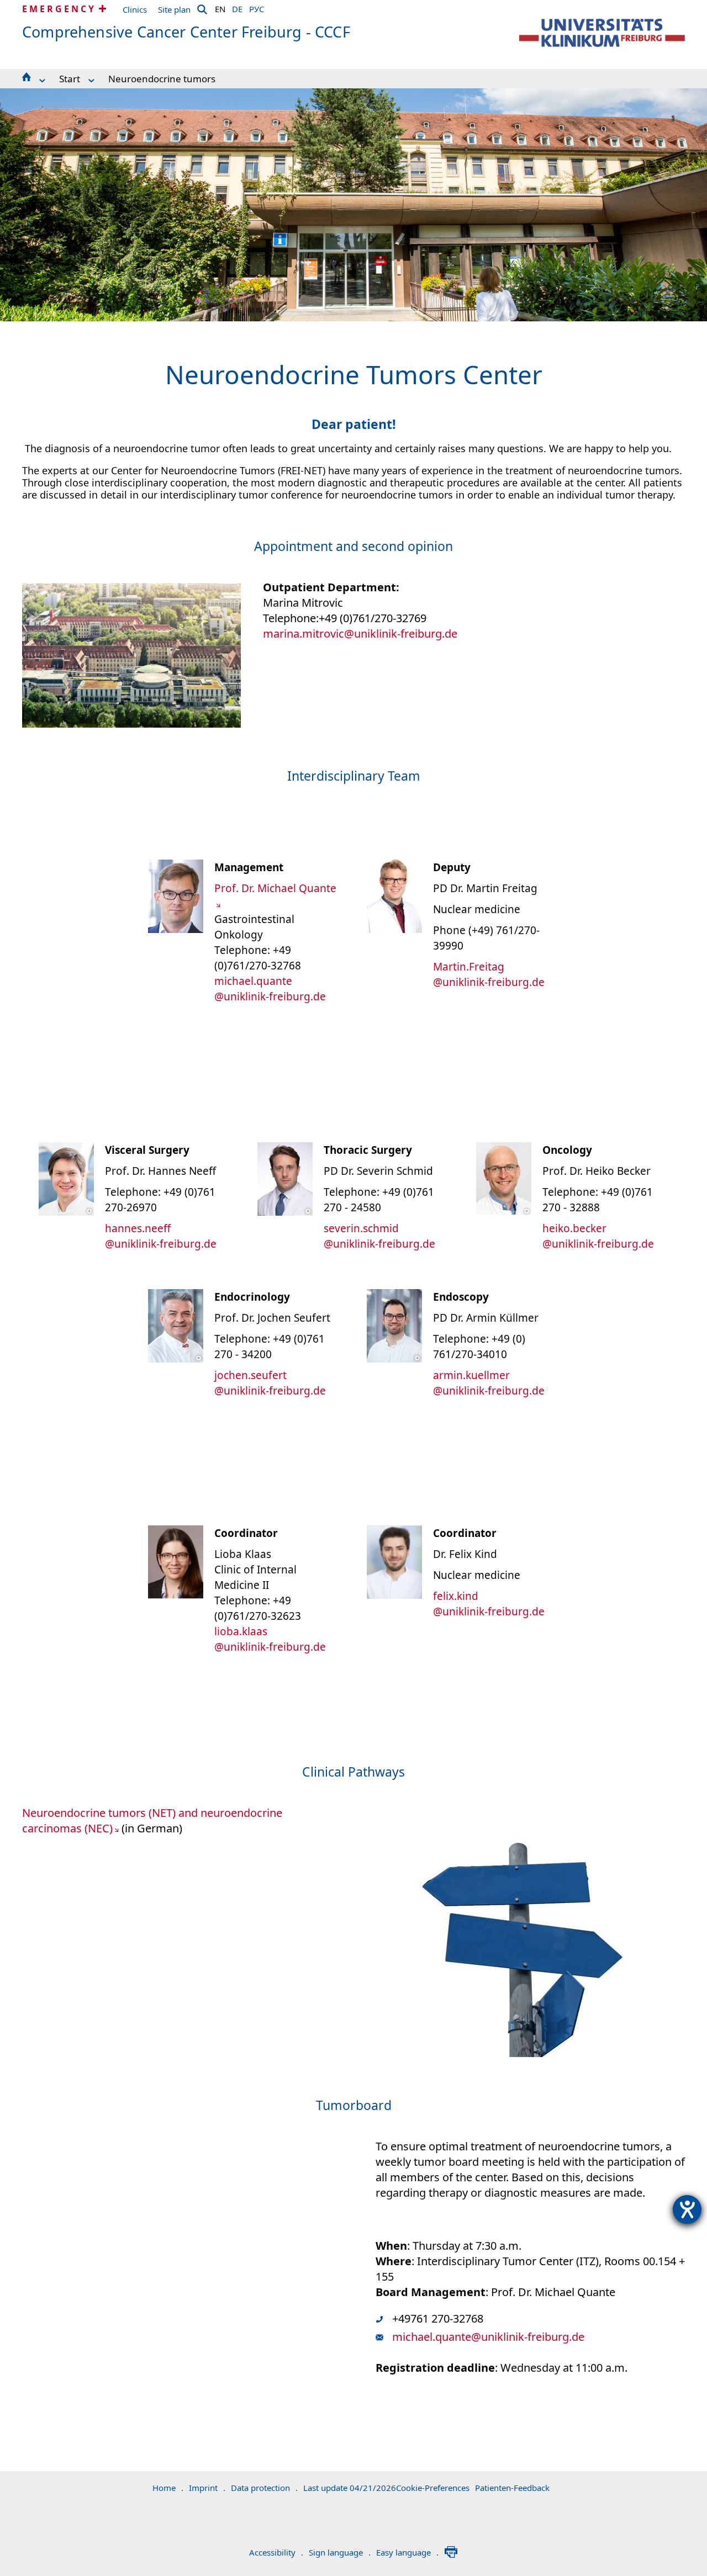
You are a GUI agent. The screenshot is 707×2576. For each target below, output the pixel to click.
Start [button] (70, 79)
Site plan (174, 9)
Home (168, 2488)
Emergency (59, 9)
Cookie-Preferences (433, 2488)
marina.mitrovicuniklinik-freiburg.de (360, 634)
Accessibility (276, 2552)
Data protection (264, 2488)
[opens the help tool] (687, 2209)
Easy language (407, 2552)
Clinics (135, 9)
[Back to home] (602, 33)
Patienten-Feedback (512, 2488)
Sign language (340, 2552)
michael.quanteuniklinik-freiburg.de (488, 2337)
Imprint (207, 2488)
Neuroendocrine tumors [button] (162, 79)
